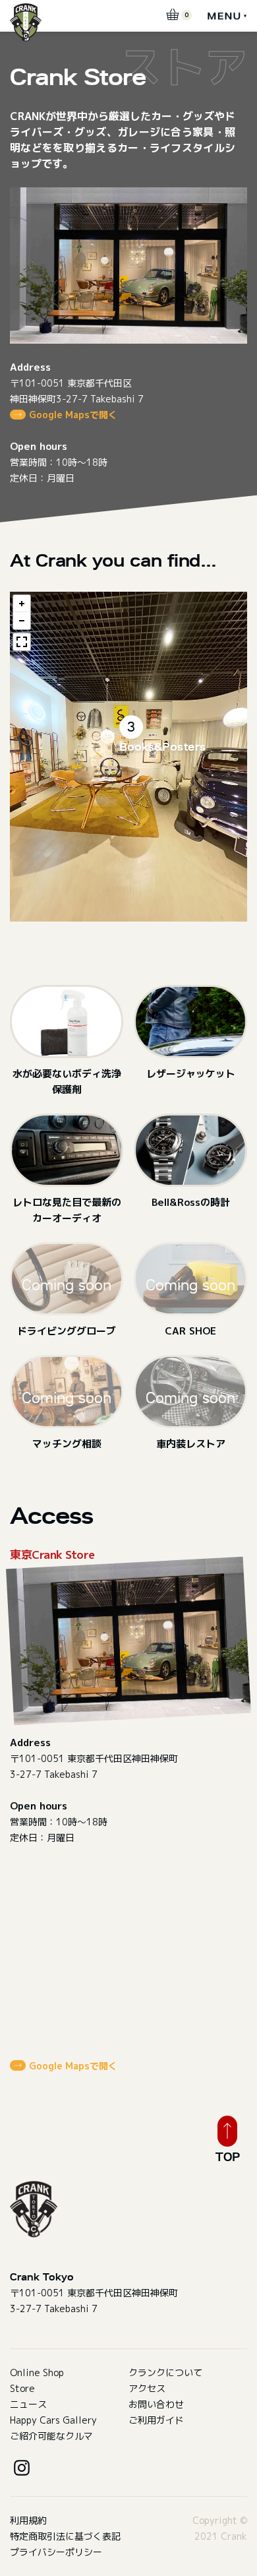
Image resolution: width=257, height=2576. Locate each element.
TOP (228, 2157)
